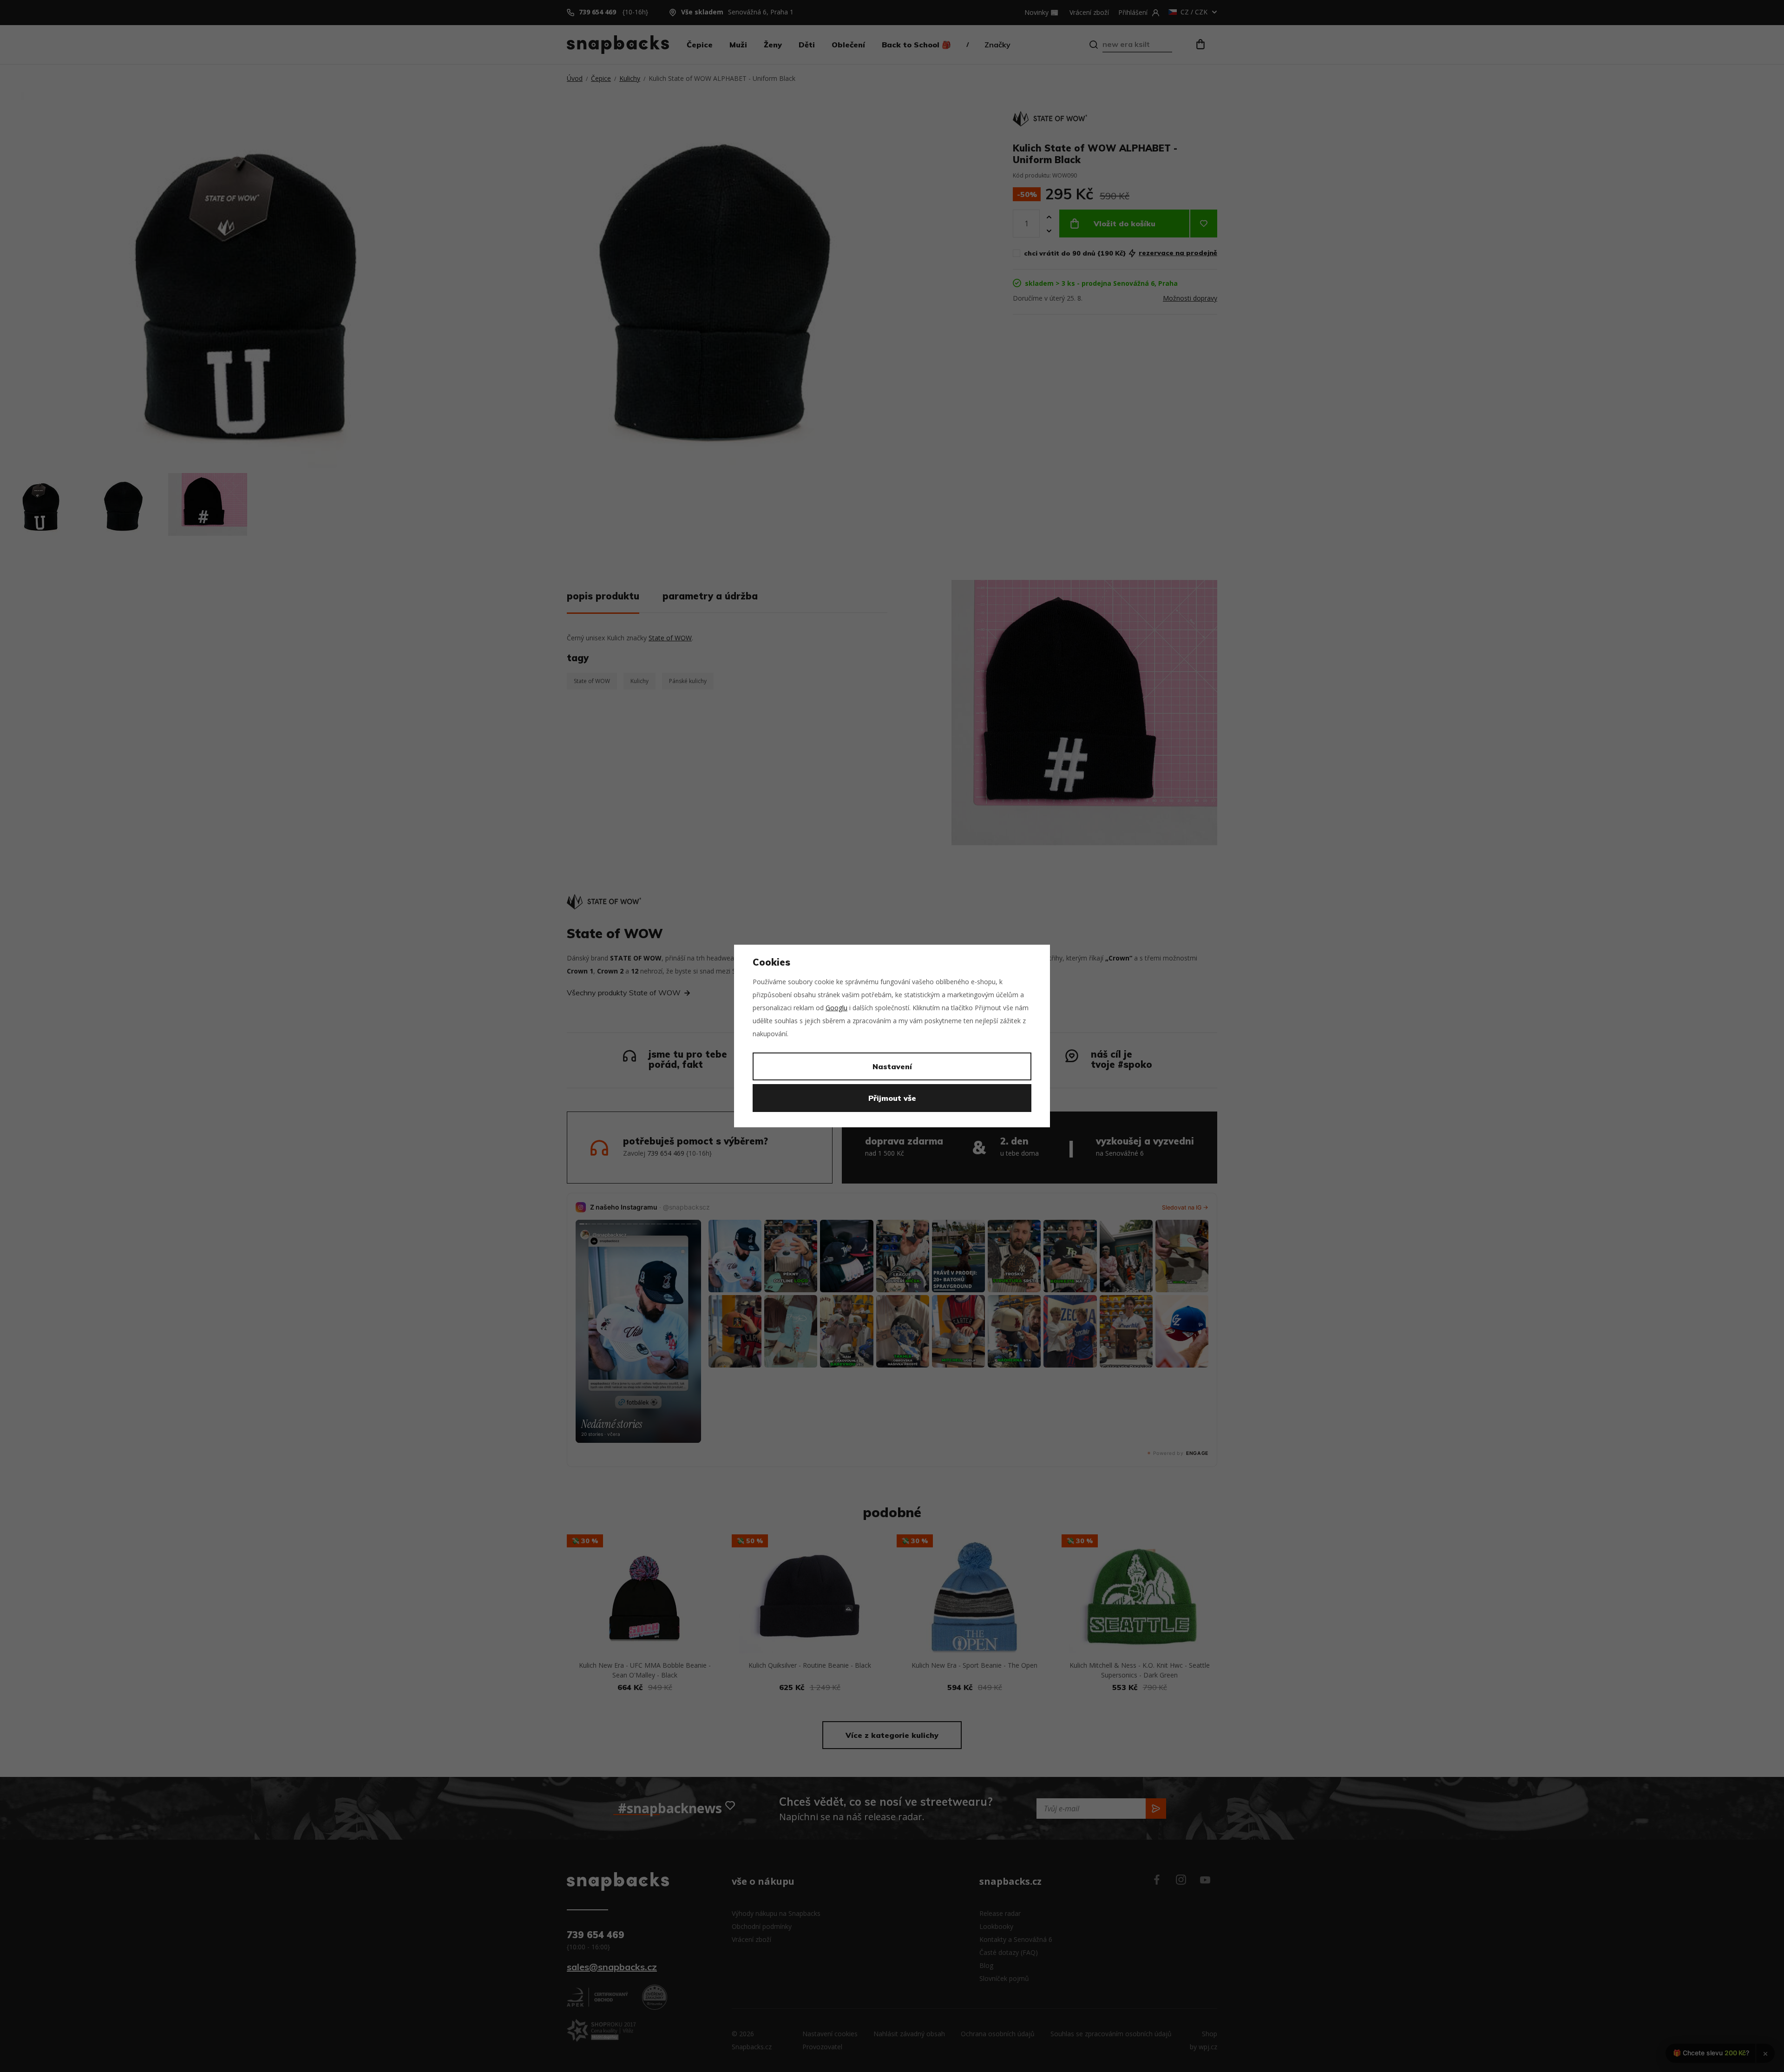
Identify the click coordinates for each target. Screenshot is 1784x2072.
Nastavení (892, 1066)
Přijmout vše (892, 1098)
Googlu (836, 1008)
